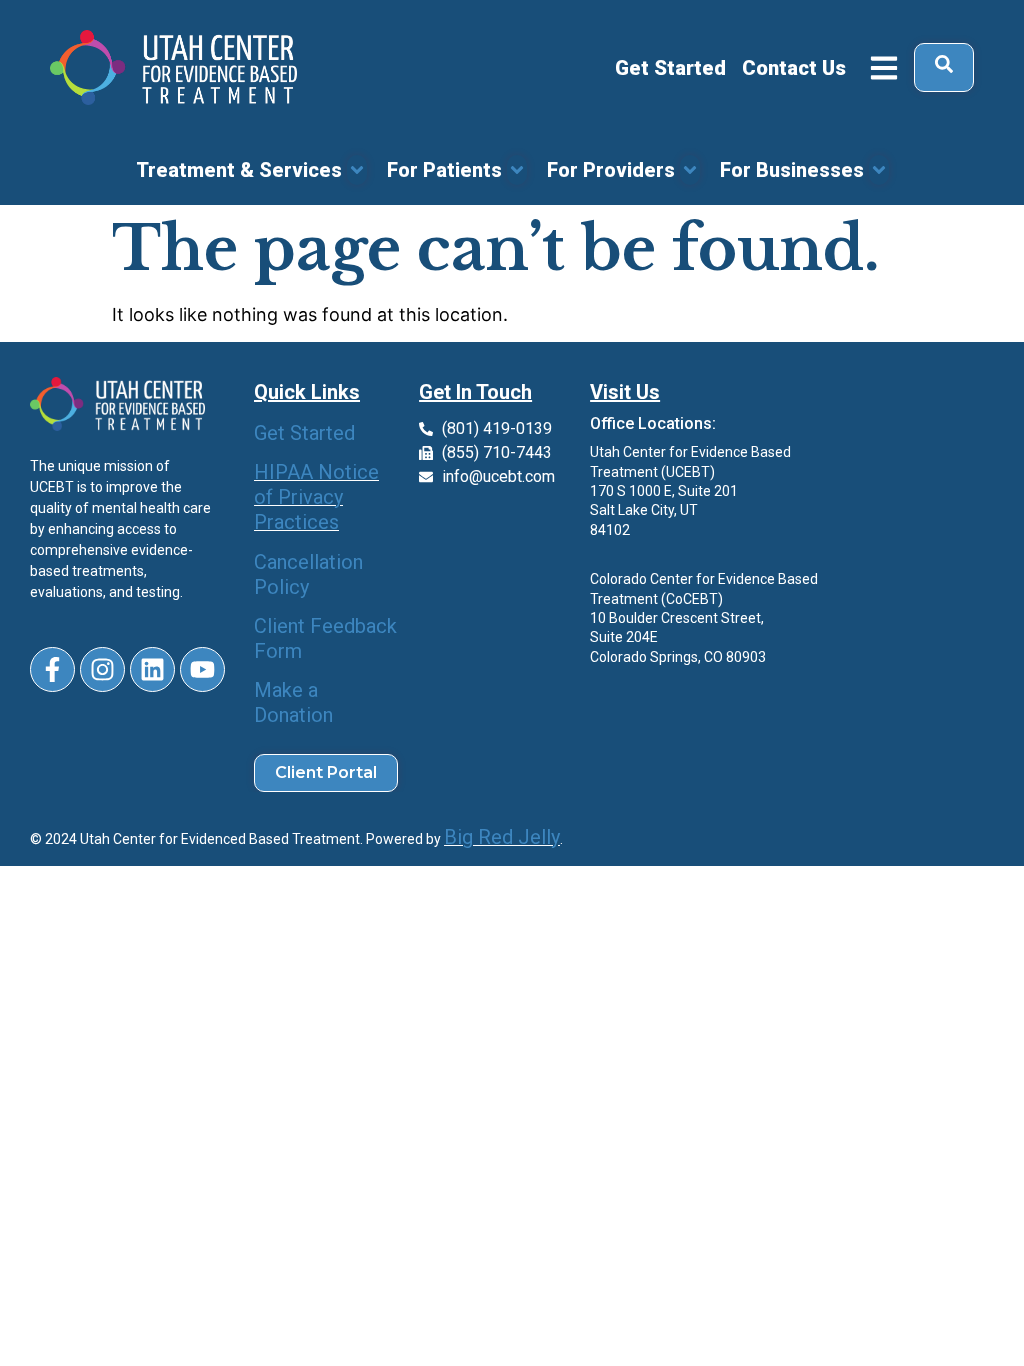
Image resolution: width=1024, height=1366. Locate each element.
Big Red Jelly (502, 837)
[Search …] (944, 67)
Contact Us (794, 68)
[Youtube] (202, 669)
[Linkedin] (152, 669)
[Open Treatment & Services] (357, 170)
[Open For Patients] (517, 170)
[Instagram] (102, 669)
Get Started (670, 68)
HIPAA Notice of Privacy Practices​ (316, 497)
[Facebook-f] (52, 669)
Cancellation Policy (308, 574)
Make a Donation (293, 702)
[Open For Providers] (690, 170)
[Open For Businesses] (879, 170)
